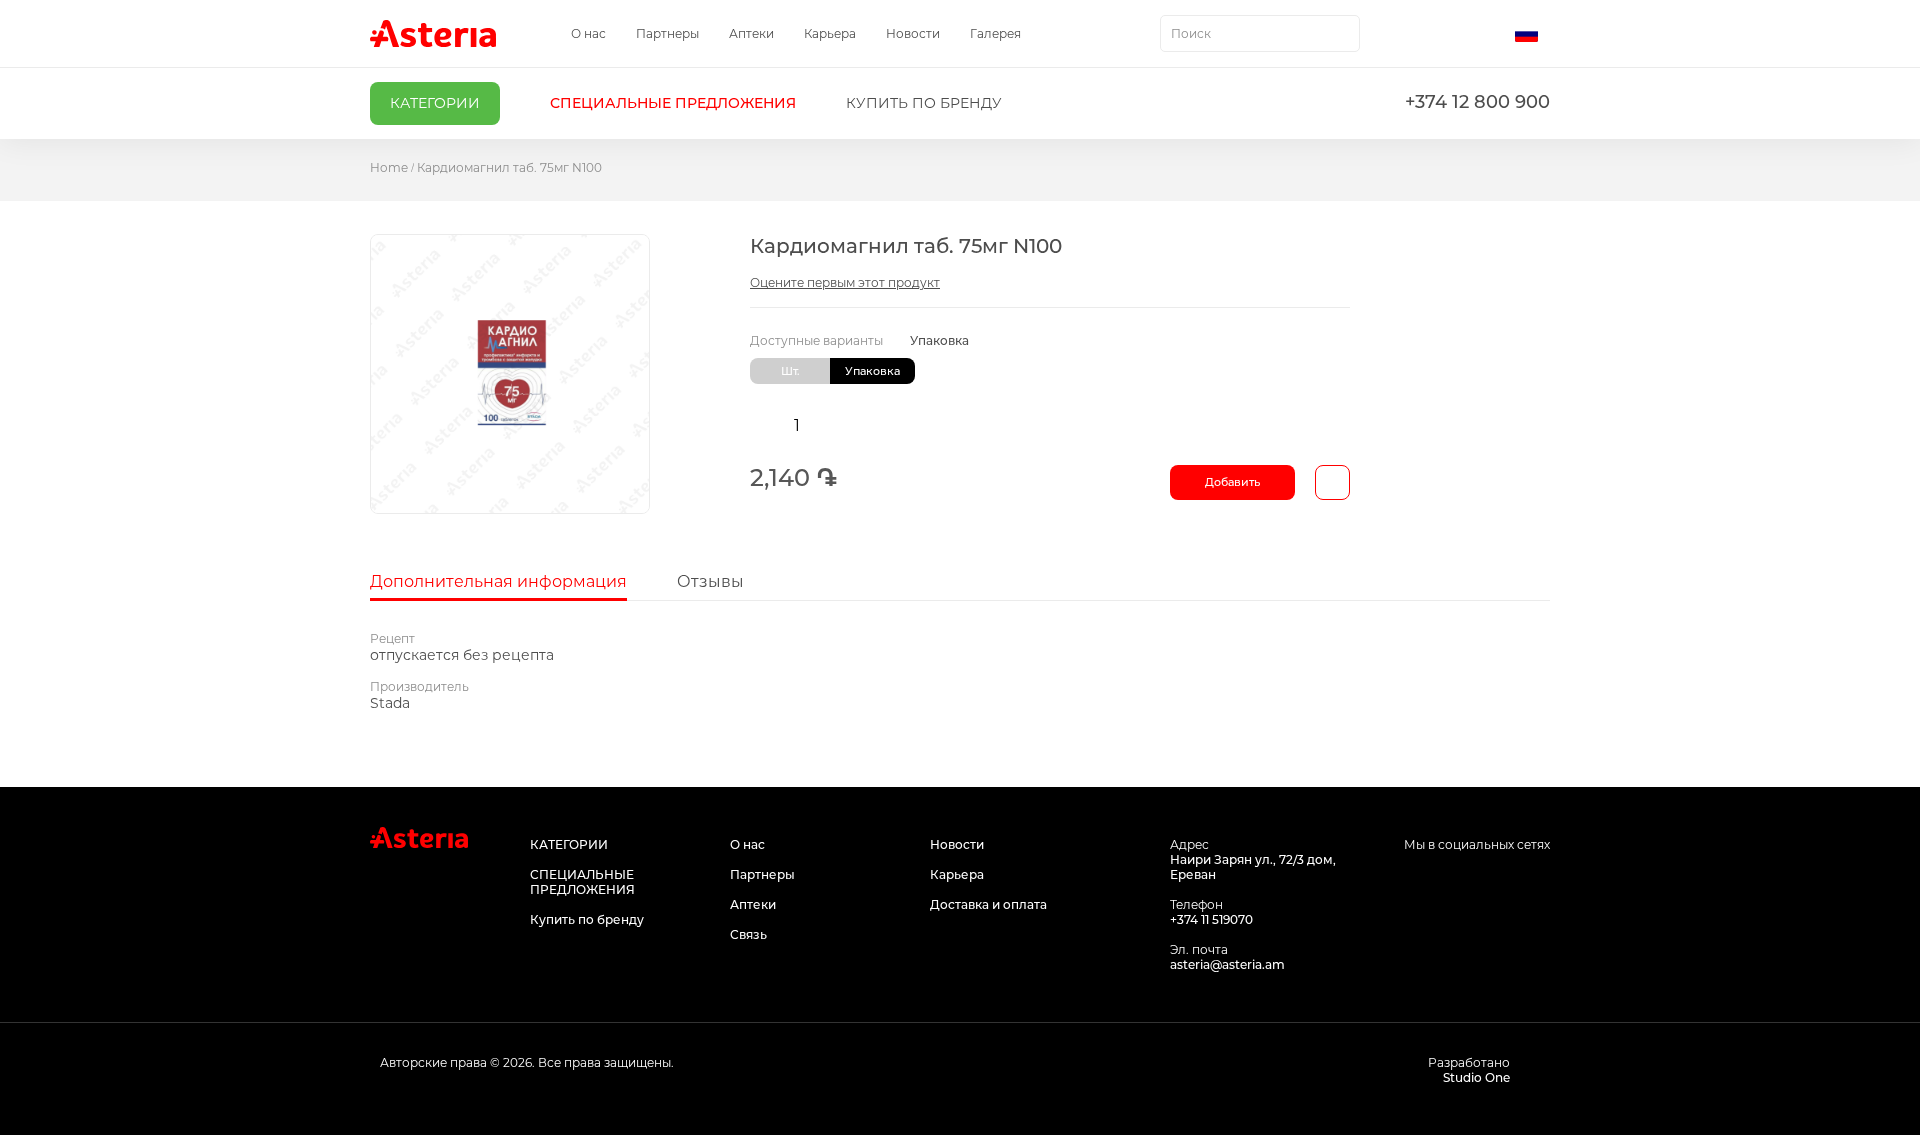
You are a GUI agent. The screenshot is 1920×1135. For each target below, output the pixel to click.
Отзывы (710, 581)
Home (389, 167)
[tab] (498, 582)
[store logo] (433, 33)
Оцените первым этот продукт (845, 282)
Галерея (995, 33)
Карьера (830, 33)
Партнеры (667, 33)
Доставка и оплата (988, 904)
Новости (913, 33)
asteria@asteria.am (1227, 964)
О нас (588, 33)
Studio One (1476, 1077)
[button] (1532, 34)
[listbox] (1050, 371)
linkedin (1537, 883)
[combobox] (1260, 33)
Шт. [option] (790, 371)
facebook (1447, 883)
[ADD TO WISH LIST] (1332, 482)
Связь (748, 934)
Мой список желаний (1447, 34)
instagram (1492, 883)
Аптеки (751, 33)
